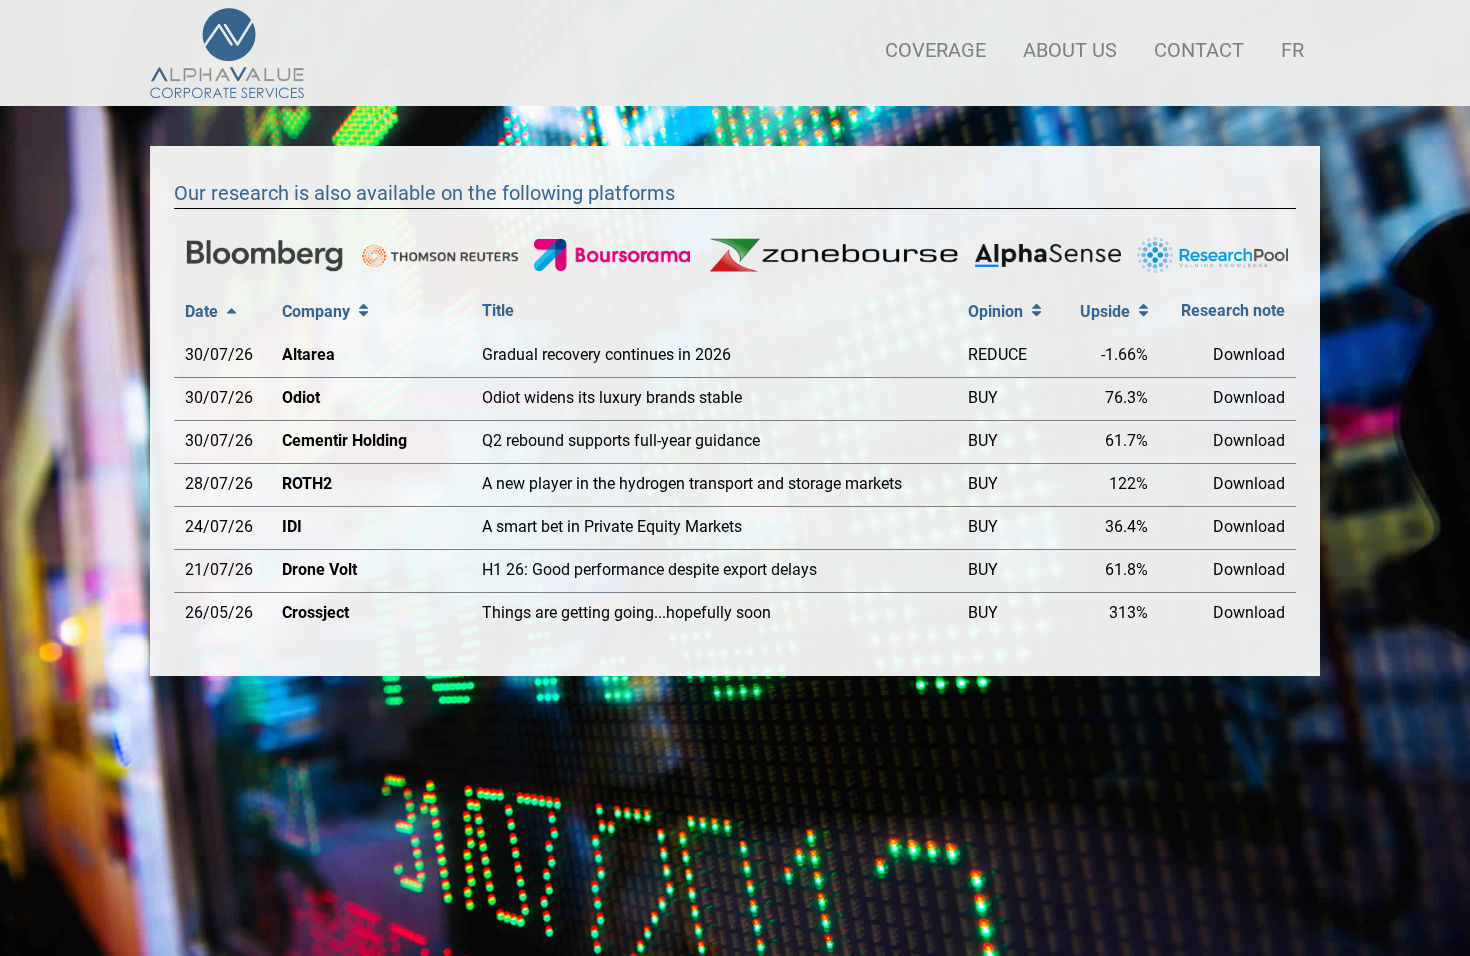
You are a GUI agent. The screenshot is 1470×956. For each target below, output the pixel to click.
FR (1292, 50)
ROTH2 (307, 483)
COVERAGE (935, 50)
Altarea (308, 354)
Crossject (315, 612)
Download (1249, 354)
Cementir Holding (344, 440)
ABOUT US (1070, 50)
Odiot (301, 397)
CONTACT (1199, 50)
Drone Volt (319, 569)
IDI (292, 526)
